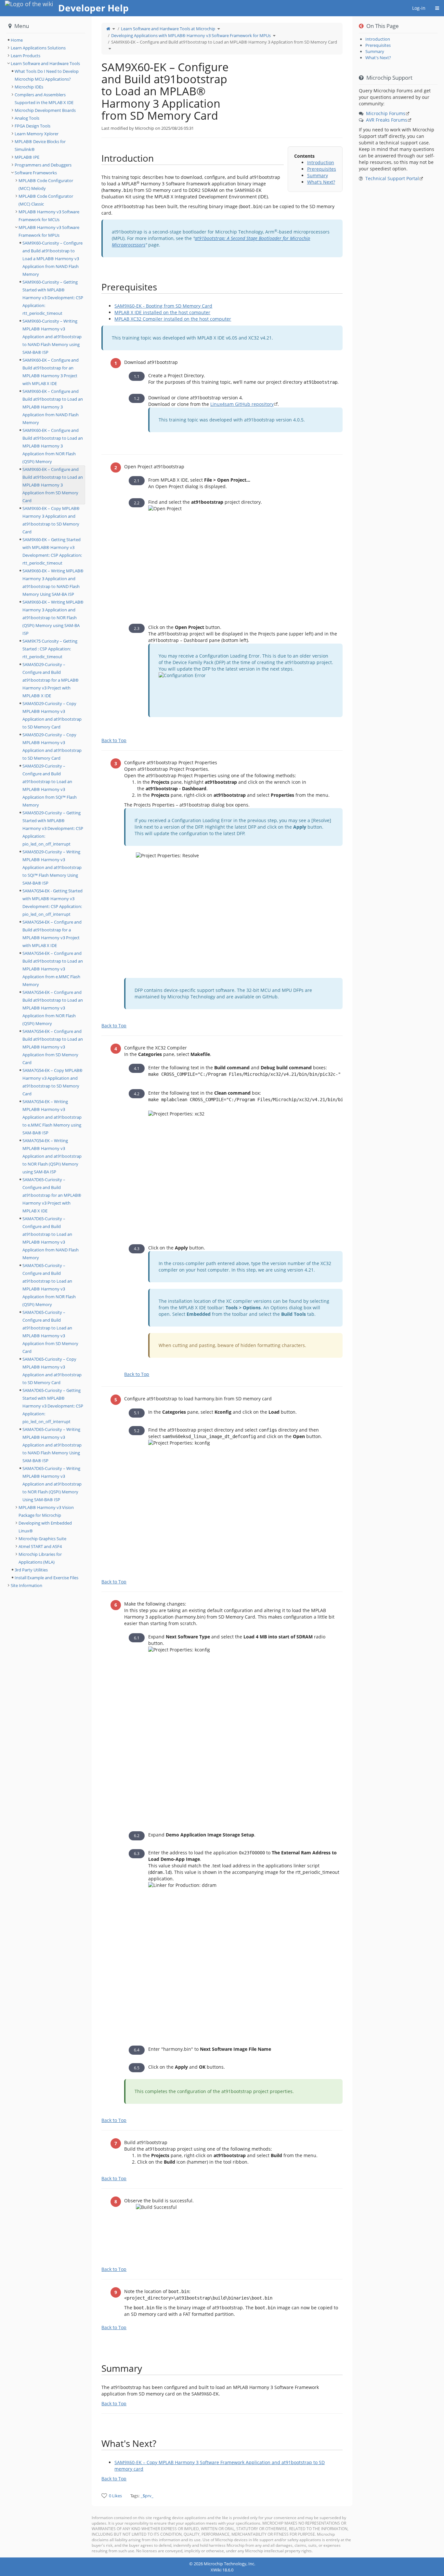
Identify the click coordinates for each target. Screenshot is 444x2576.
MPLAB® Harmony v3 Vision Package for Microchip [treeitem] (46, 1511)
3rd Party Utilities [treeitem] (31, 1570)
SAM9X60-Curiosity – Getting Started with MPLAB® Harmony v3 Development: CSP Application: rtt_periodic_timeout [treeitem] (53, 298)
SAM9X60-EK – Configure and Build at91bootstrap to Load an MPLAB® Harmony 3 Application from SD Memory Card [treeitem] (53, 485)
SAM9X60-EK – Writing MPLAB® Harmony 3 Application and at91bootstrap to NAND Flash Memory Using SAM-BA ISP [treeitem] (53, 582)
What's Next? (321, 182)
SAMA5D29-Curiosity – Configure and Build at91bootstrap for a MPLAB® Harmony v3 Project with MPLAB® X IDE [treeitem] (51, 680)
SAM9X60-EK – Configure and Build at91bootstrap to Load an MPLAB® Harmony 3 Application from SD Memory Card (224, 42)
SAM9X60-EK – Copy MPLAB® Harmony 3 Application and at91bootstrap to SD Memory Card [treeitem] (51, 520)
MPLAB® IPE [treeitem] (27, 157)
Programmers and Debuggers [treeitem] (43, 165)
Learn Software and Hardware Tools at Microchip (168, 29)
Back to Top (114, 740)
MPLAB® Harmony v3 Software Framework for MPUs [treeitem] (49, 231)
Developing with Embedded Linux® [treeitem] (45, 1527)
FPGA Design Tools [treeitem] (33, 126)
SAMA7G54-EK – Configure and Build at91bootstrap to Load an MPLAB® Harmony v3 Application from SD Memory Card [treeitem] (53, 1047)
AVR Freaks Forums (387, 120)
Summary (318, 175)
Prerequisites (322, 169)
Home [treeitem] (17, 40)
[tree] (46, 40)
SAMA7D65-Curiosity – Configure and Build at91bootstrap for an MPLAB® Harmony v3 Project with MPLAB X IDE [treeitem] (52, 1195)
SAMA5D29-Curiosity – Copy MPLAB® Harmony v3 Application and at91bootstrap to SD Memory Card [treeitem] (52, 715)
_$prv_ (147, 2496)
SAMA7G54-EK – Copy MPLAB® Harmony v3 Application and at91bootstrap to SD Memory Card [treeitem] (52, 1082)
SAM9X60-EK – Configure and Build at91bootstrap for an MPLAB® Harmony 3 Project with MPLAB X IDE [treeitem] (51, 372)
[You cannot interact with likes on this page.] (104, 2496)
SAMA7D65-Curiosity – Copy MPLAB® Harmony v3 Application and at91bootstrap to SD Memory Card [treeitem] (52, 1371)
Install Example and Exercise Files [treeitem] (46, 1578)
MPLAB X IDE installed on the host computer (162, 312)
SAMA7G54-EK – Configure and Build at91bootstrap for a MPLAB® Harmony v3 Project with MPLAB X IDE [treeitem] (52, 934)
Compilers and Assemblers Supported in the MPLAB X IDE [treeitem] (44, 99)
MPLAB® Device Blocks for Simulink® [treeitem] (40, 145)
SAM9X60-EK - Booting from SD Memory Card (163, 306)
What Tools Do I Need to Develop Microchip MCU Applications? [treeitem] (47, 75)
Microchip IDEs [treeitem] (29, 87)
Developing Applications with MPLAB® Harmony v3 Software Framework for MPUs (191, 35)
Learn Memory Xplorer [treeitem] (37, 134)
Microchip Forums (386, 113)
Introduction (321, 162)
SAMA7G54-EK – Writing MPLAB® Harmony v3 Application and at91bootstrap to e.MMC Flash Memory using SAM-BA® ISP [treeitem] (52, 1117)
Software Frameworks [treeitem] (36, 173)
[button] (87, 1287)
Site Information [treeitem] (26, 1585)
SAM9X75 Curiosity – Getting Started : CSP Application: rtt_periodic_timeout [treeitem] (50, 649)
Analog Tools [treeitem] (27, 118)
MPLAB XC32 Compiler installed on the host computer (173, 319)
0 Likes (115, 2496)
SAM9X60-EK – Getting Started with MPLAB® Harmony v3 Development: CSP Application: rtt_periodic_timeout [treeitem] (52, 551)
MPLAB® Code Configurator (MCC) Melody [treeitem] (46, 184)
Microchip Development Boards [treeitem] (45, 110)
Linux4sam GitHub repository (242, 404)
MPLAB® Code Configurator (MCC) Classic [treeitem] (46, 200)
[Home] (108, 29)
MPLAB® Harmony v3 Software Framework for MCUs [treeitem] (49, 216)
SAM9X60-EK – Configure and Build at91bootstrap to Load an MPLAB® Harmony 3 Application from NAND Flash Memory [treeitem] (53, 407)
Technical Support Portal (392, 178)
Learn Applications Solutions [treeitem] (38, 48)
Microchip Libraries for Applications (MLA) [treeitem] (40, 1558)
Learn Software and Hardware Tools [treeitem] (45, 63)
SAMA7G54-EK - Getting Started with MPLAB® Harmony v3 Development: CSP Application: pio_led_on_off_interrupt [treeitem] (52, 902)
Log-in (419, 8)
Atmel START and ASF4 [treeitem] (40, 1546)
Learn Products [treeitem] (26, 56)
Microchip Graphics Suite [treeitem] (42, 1539)
